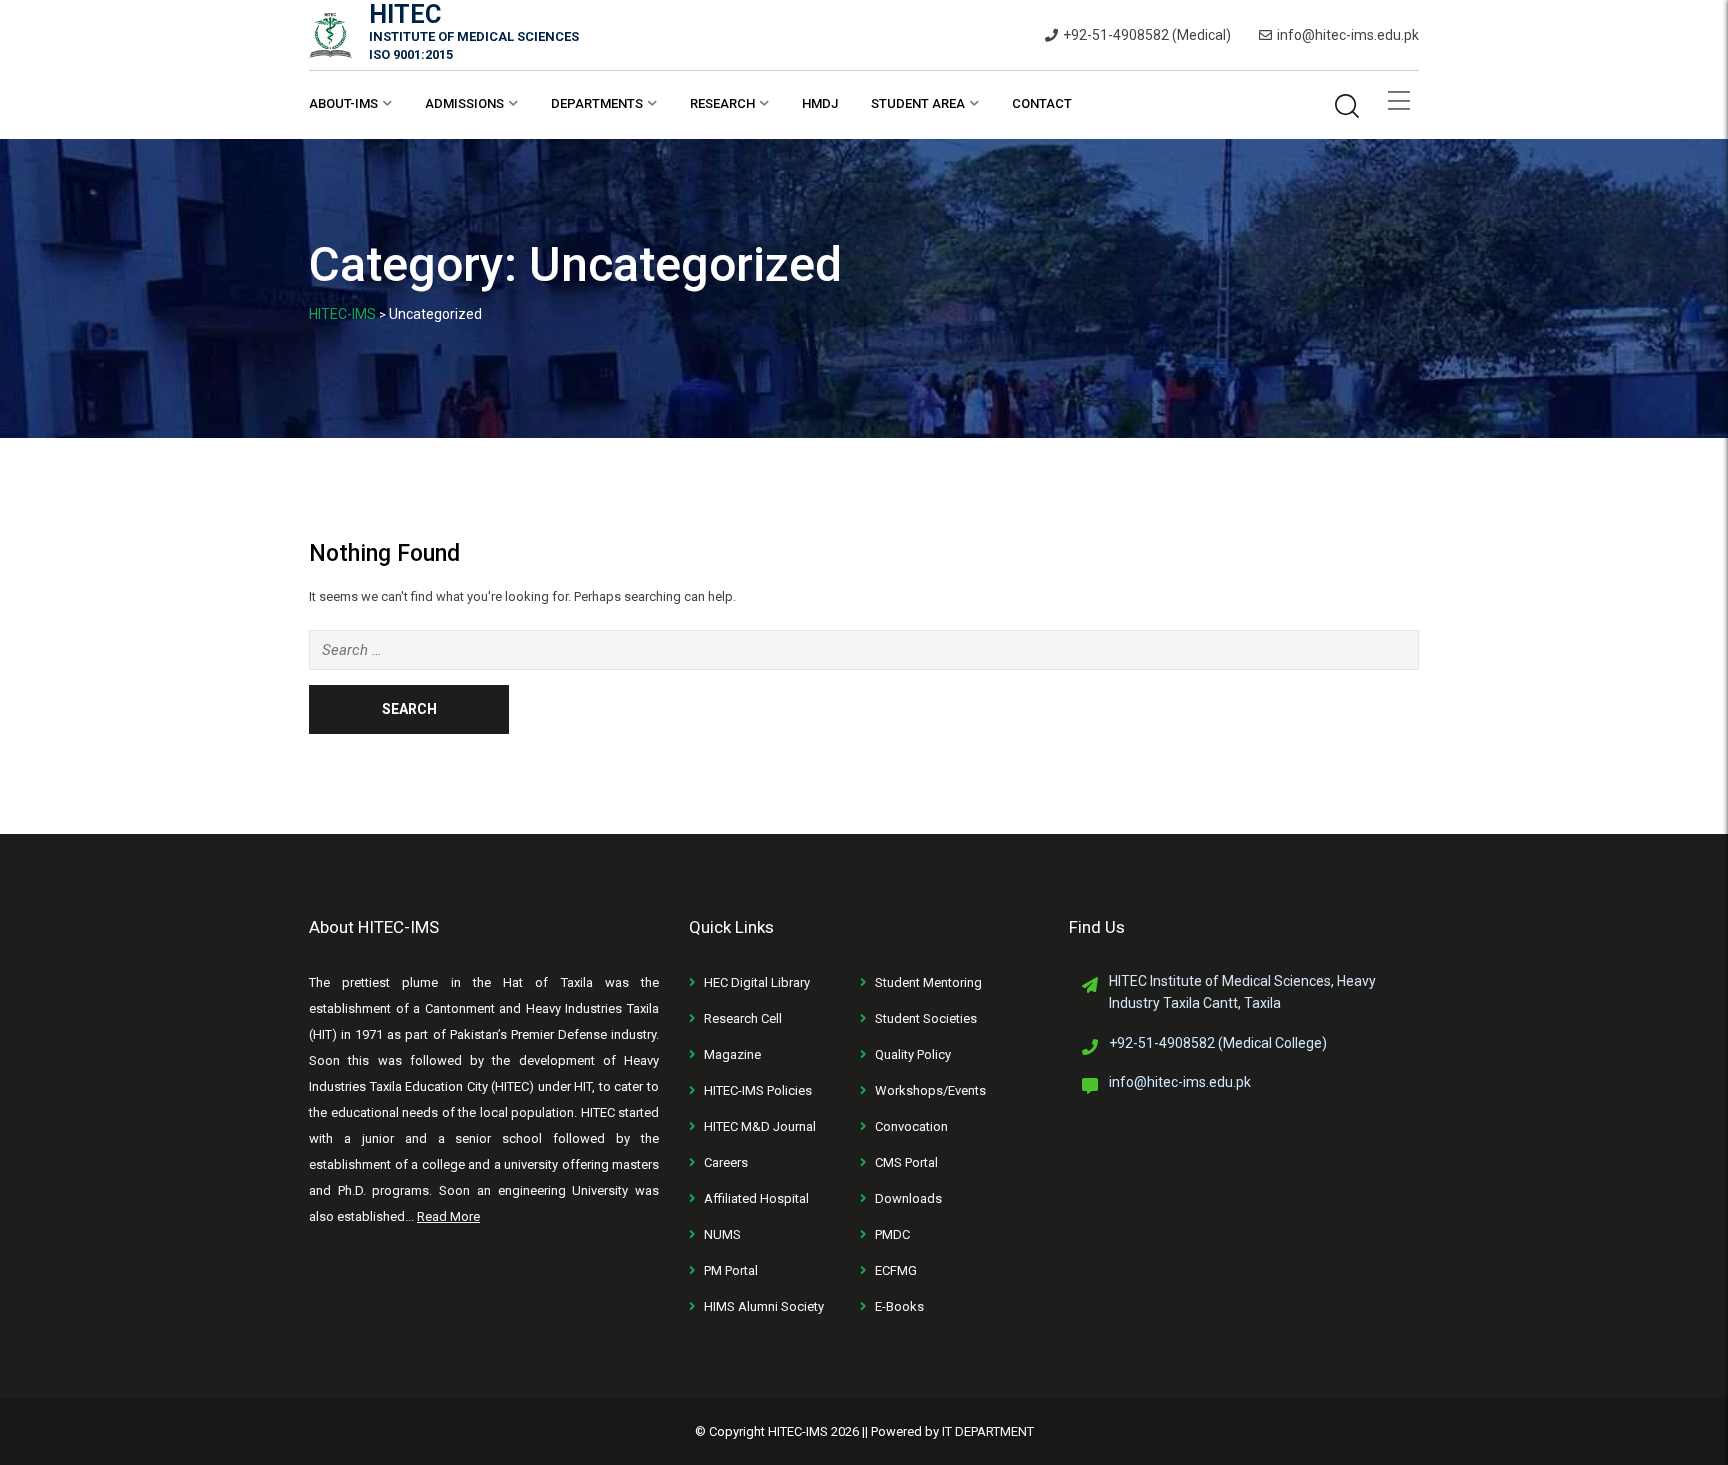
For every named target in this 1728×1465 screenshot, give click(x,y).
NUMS (722, 1234)
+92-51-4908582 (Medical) (1147, 35)
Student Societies (926, 1018)
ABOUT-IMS (343, 103)
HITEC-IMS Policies (758, 1090)
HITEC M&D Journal (760, 1126)
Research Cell (743, 1018)
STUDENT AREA (918, 103)
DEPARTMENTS (597, 103)
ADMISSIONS (464, 103)
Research (722, 103)
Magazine (732, 1054)
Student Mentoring (928, 982)
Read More (448, 1216)
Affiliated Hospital (756, 1198)
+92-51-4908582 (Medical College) (1218, 1043)
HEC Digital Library (757, 982)
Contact (1042, 103)
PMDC (892, 1234)
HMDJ (820, 103)
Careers (726, 1162)
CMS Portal (906, 1162)
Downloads (908, 1198)
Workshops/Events (930, 1090)
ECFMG (896, 1270)
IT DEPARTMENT (988, 1431)
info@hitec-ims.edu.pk (1348, 35)
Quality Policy (913, 1054)
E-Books (899, 1306)
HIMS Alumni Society (764, 1306)
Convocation (911, 1126)
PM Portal (731, 1270)
